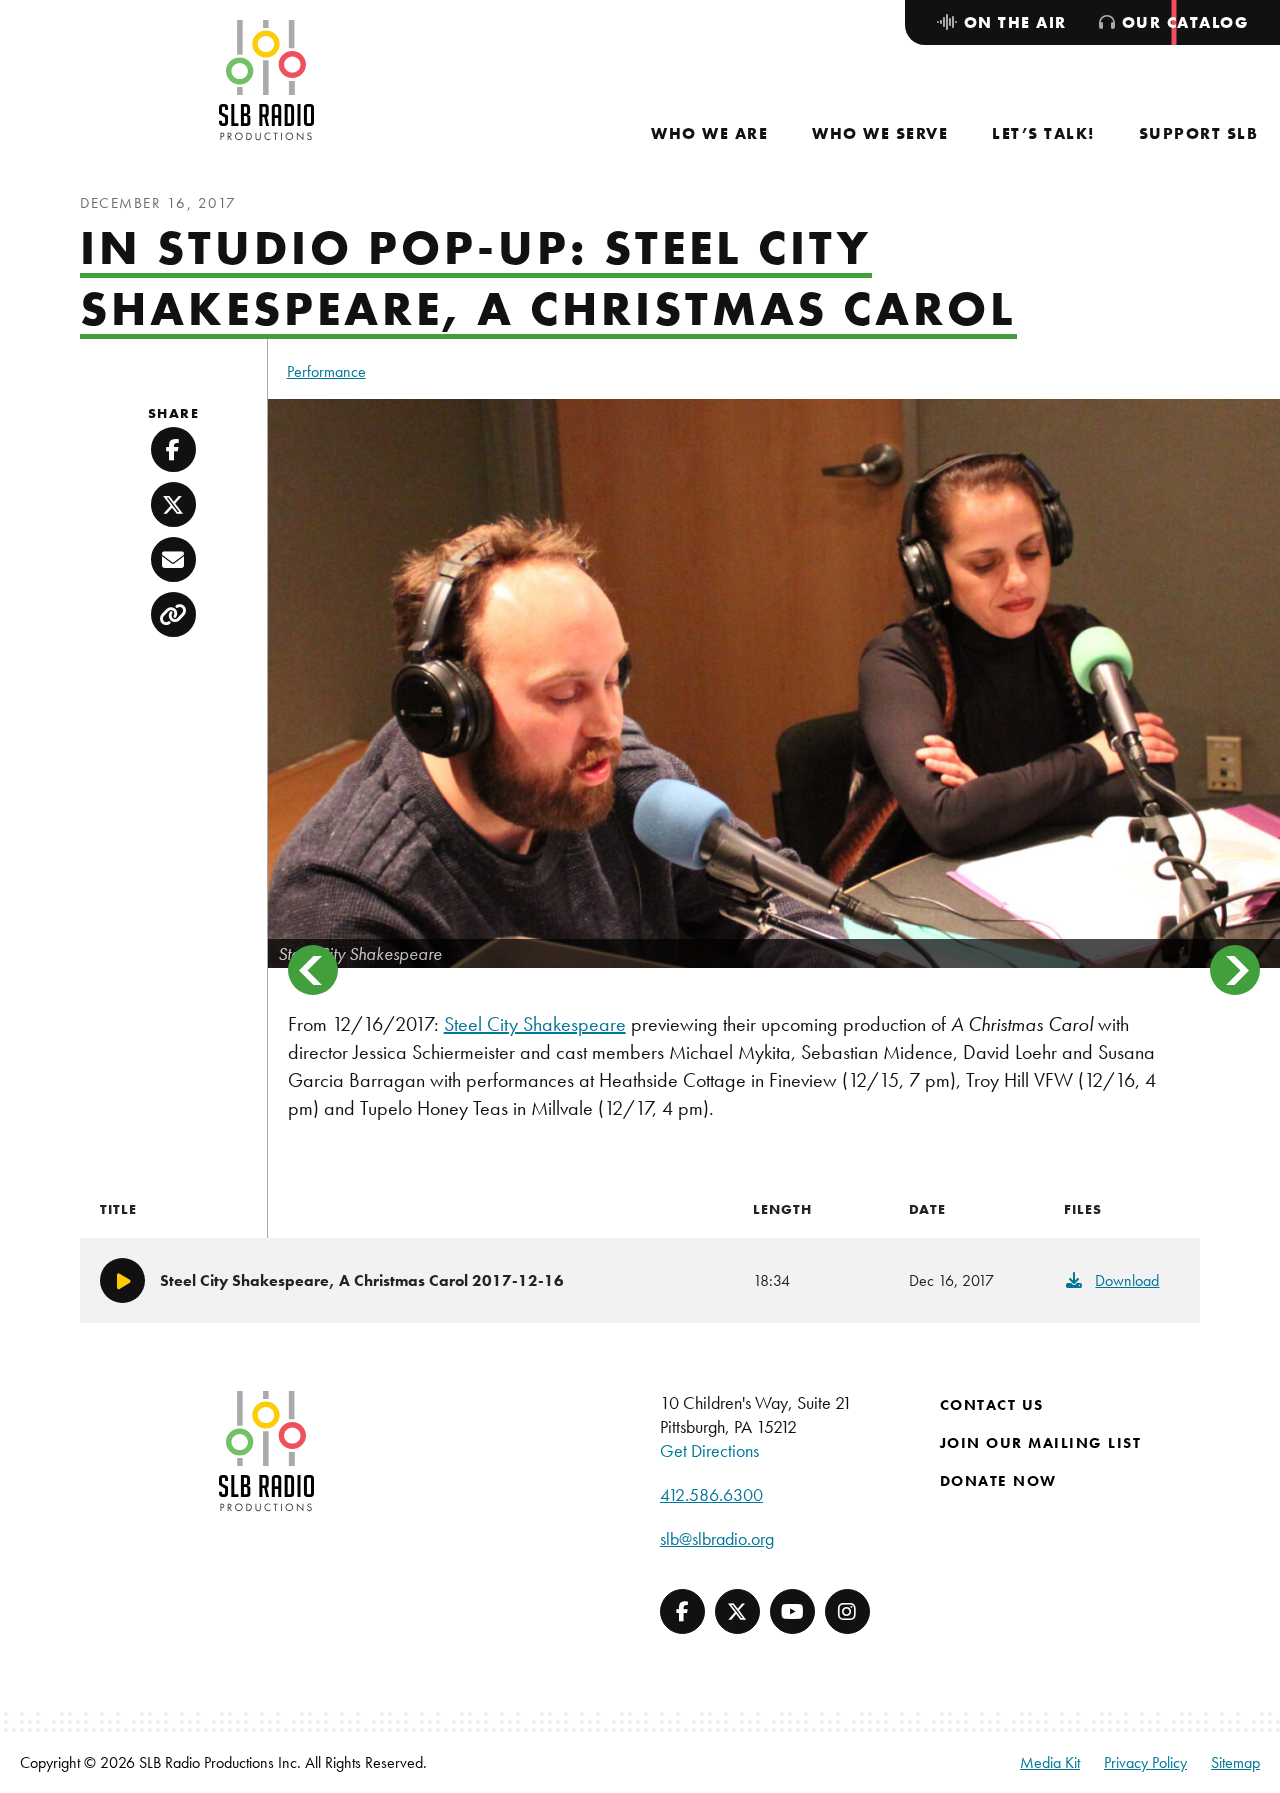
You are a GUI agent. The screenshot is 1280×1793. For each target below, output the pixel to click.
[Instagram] (847, 1611)
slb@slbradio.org (717, 1538)
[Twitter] (737, 1611)
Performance (326, 371)
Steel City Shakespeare (535, 1024)
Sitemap (1235, 1762)
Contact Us (992, 1405)
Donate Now (998, 1481)
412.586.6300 (711, 1494)
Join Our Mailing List (1041, 1443)
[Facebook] (682, 1611)
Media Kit (1050, 1762)
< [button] (313, 970)
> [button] (1235, 970)
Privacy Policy (1145, 1762)
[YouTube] (792, 1611)
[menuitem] (709, 133)
